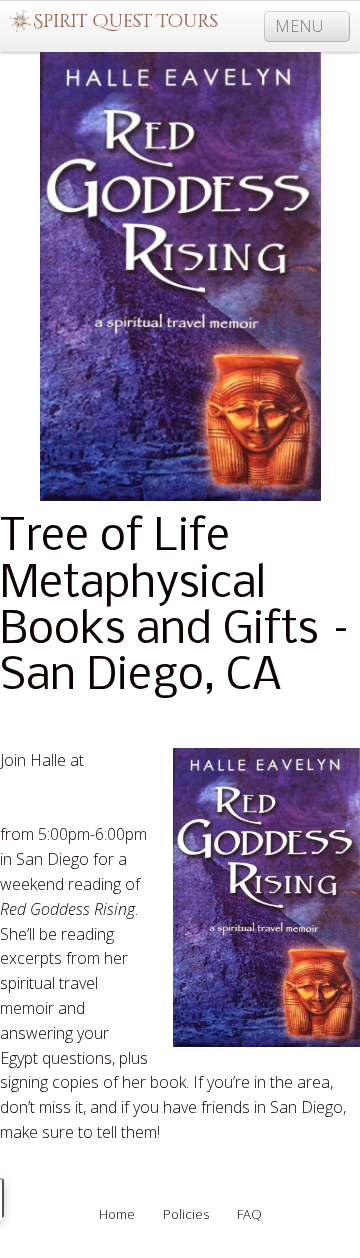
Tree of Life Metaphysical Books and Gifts (70, 785)
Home (117, 1214)
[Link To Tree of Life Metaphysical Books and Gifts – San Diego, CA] (180, 277)
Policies (186, 1214)
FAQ (249, 1214)
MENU (301, 26)
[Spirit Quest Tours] (113, 22)
